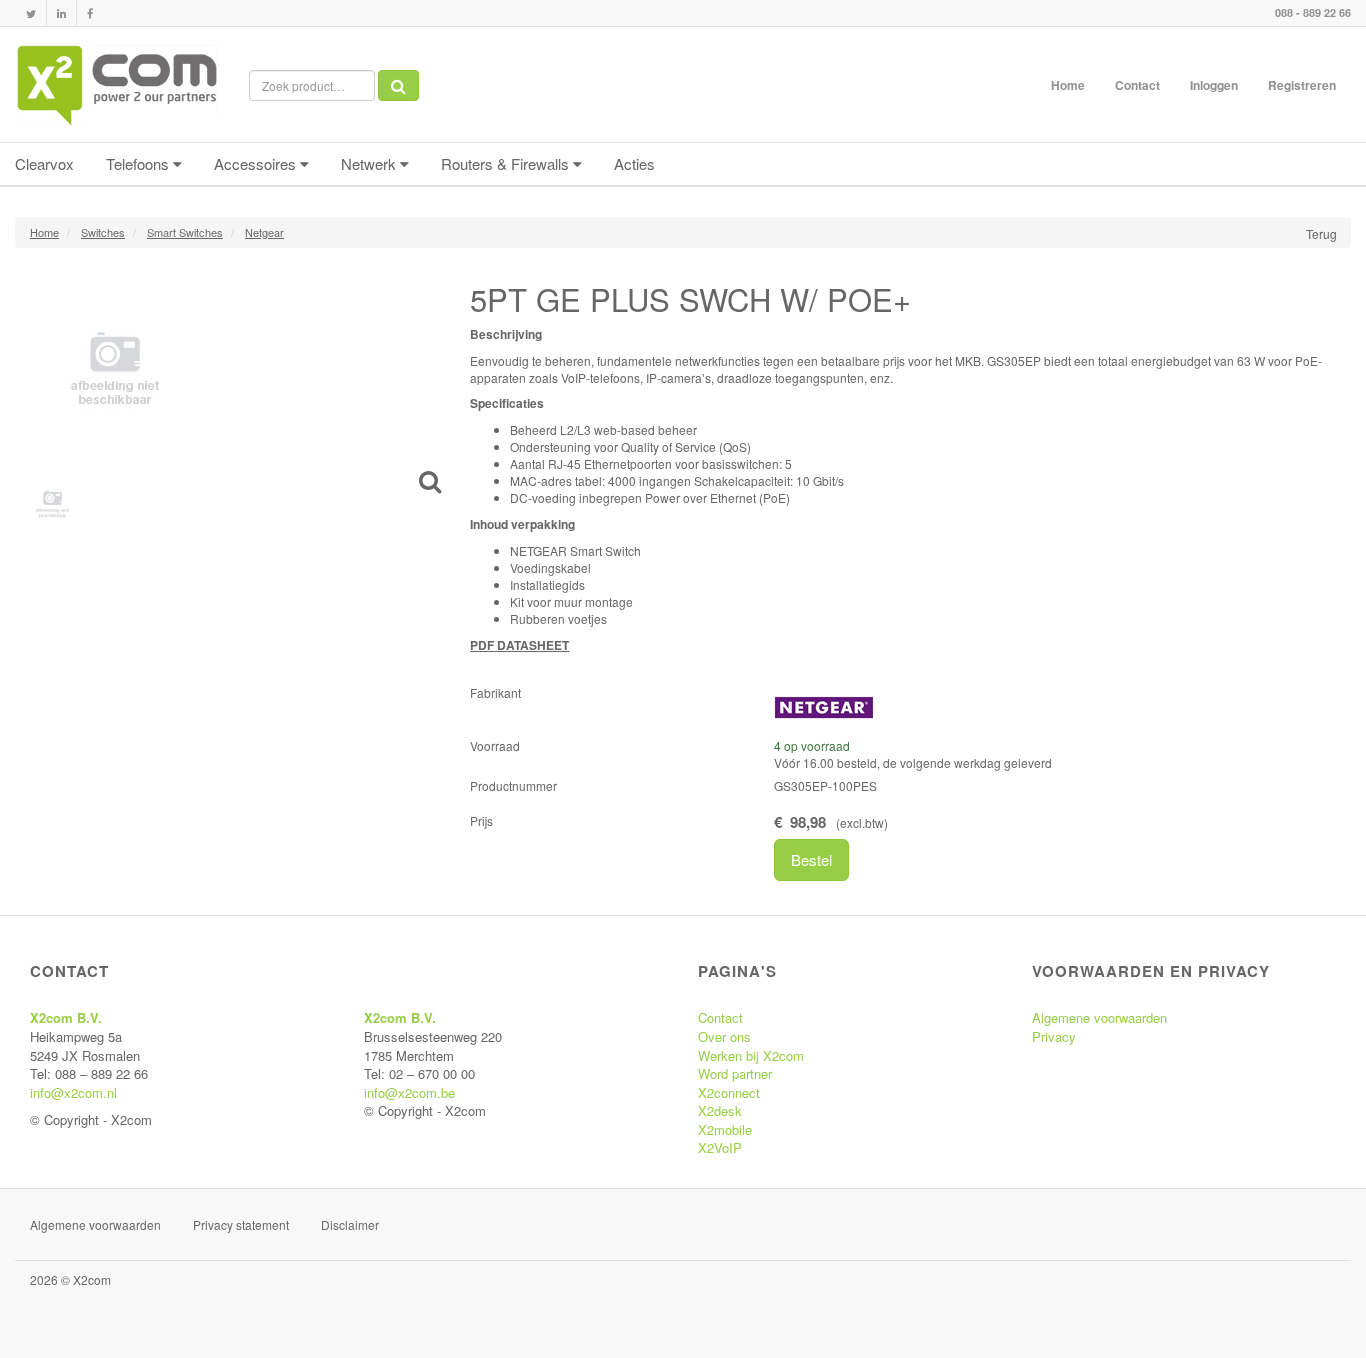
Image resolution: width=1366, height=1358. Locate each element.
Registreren (1302, 85)
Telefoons (139, 163)
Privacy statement (241, 1224)
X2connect (729, 1092)
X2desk (720, 1110)
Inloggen (1214, 85)
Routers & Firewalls (507, 163)
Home (1068, 85)
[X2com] (117, 85)
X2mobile (725, 1129)
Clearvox (44, 163)
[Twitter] (31, 13)
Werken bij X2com (751, 1055)
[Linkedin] (61, 13)
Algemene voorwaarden (1099, 1017)
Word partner (735, 1073)
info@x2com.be (409, 1092)
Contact (1137, 85)
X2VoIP (720, 1147)
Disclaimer (350, 1224)
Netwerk (370, 163)
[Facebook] (90, 13)
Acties (634, 163)
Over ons (724, 1036)
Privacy (1054, 1036)
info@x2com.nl (73, 1092)
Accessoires (257, 163)
